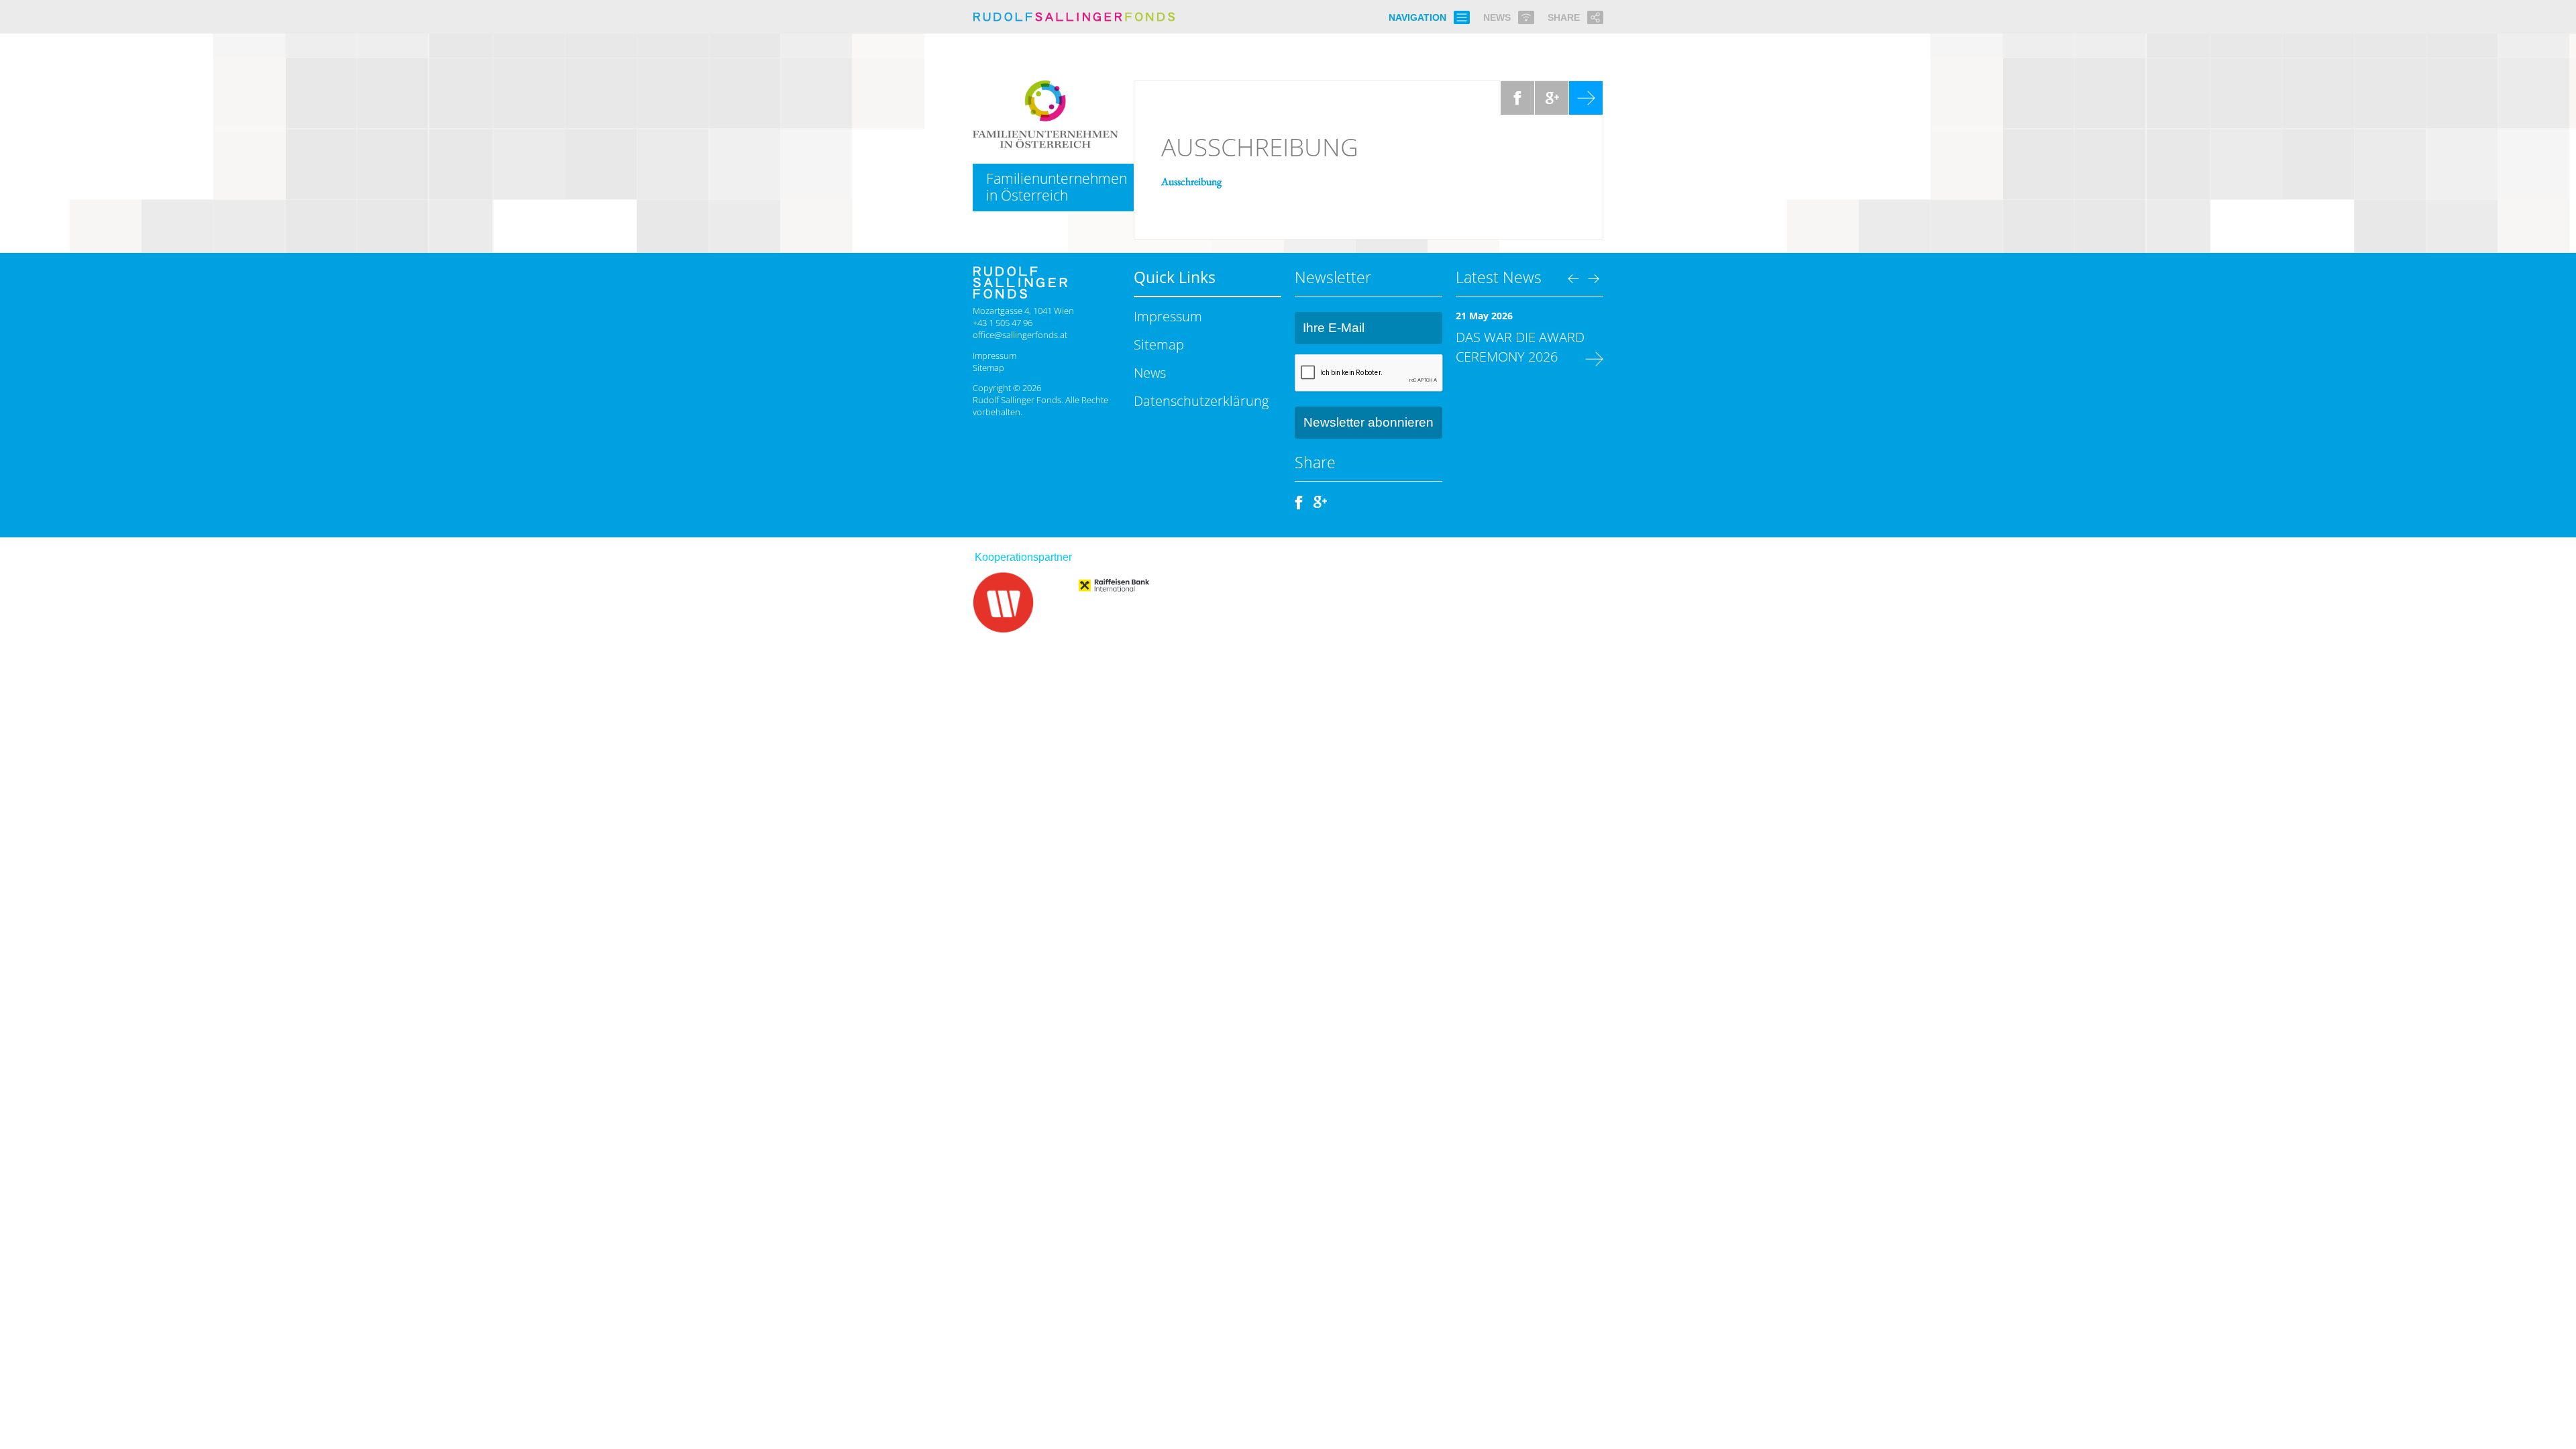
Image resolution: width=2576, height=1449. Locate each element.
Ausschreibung (1260, 147)
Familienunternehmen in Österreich (1057, 187)
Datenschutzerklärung (1201, 400)
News (1150, 372)
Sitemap (988, 368)
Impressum (995, 356)
